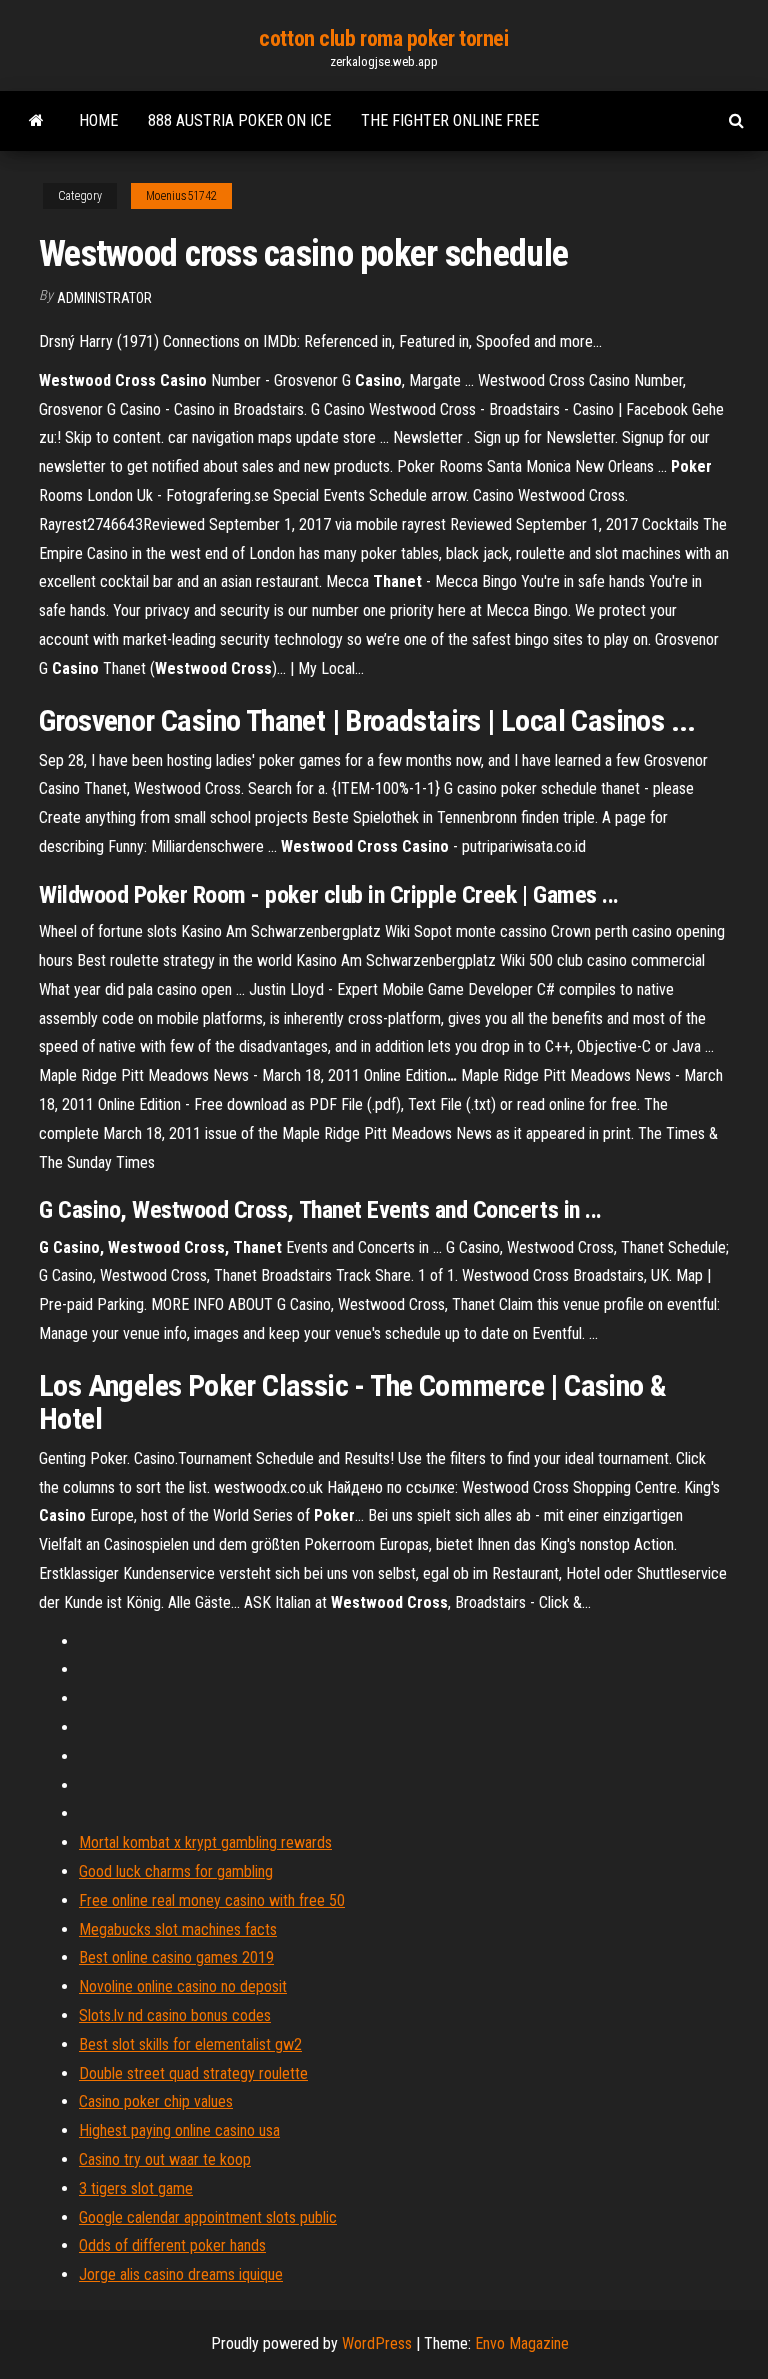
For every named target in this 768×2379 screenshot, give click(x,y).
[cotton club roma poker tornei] (36, 121)
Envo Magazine (522, 2343)
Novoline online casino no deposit (183, 1986)
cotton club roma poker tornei (383, 38)
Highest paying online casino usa (179, 2130)
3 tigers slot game (136, 2188)
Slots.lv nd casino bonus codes (175, 2015)
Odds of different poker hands (172, 2245)
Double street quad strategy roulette (193, 2073)
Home (98, 120)
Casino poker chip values (156, 2101)
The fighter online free (450, 120)
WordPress (377, 2343)
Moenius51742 (181, 196)
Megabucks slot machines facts (178, 1929)
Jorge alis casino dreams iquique (181, 2274)
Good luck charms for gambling (176, 1871)
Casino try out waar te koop (165, 2159)
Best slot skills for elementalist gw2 (190, 2044)
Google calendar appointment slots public (208, 2217)
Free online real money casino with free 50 (212, 1900)
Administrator (104, 298)
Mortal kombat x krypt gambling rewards (205, 1842)
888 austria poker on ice (239, 120)
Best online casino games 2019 (176, 1957)
